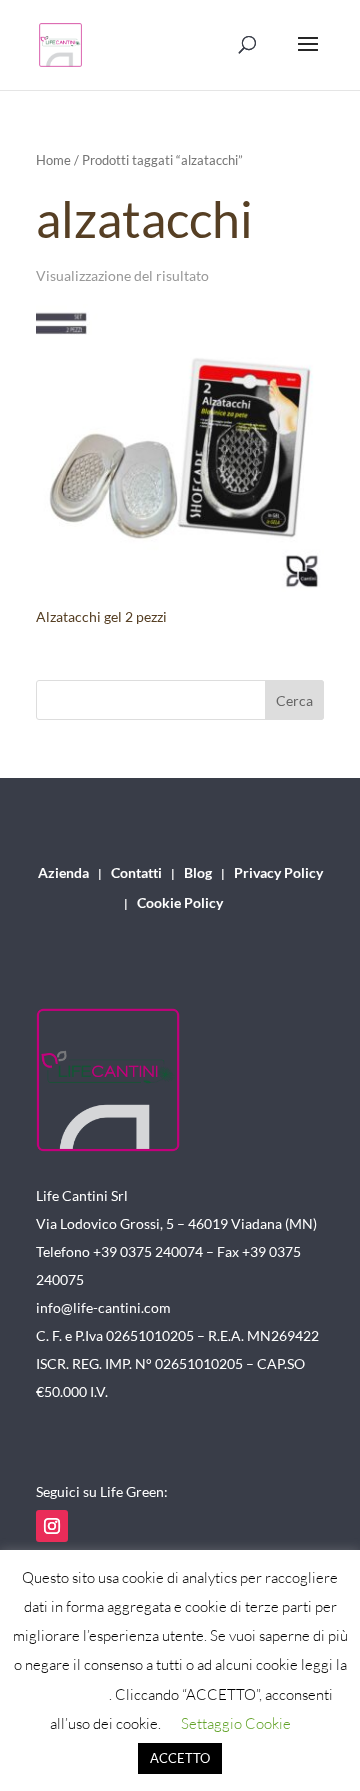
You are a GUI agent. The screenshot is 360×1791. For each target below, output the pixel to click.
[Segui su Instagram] (52, 1526)
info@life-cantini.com (103, 1307)
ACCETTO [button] (180, 1758)
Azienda (63, 873)
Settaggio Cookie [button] (236, 1723)
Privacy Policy (278, 873)
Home (53, 160)
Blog (198, 873)
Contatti (136, 873)
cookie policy (68, 1694)
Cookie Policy (180, 903)
